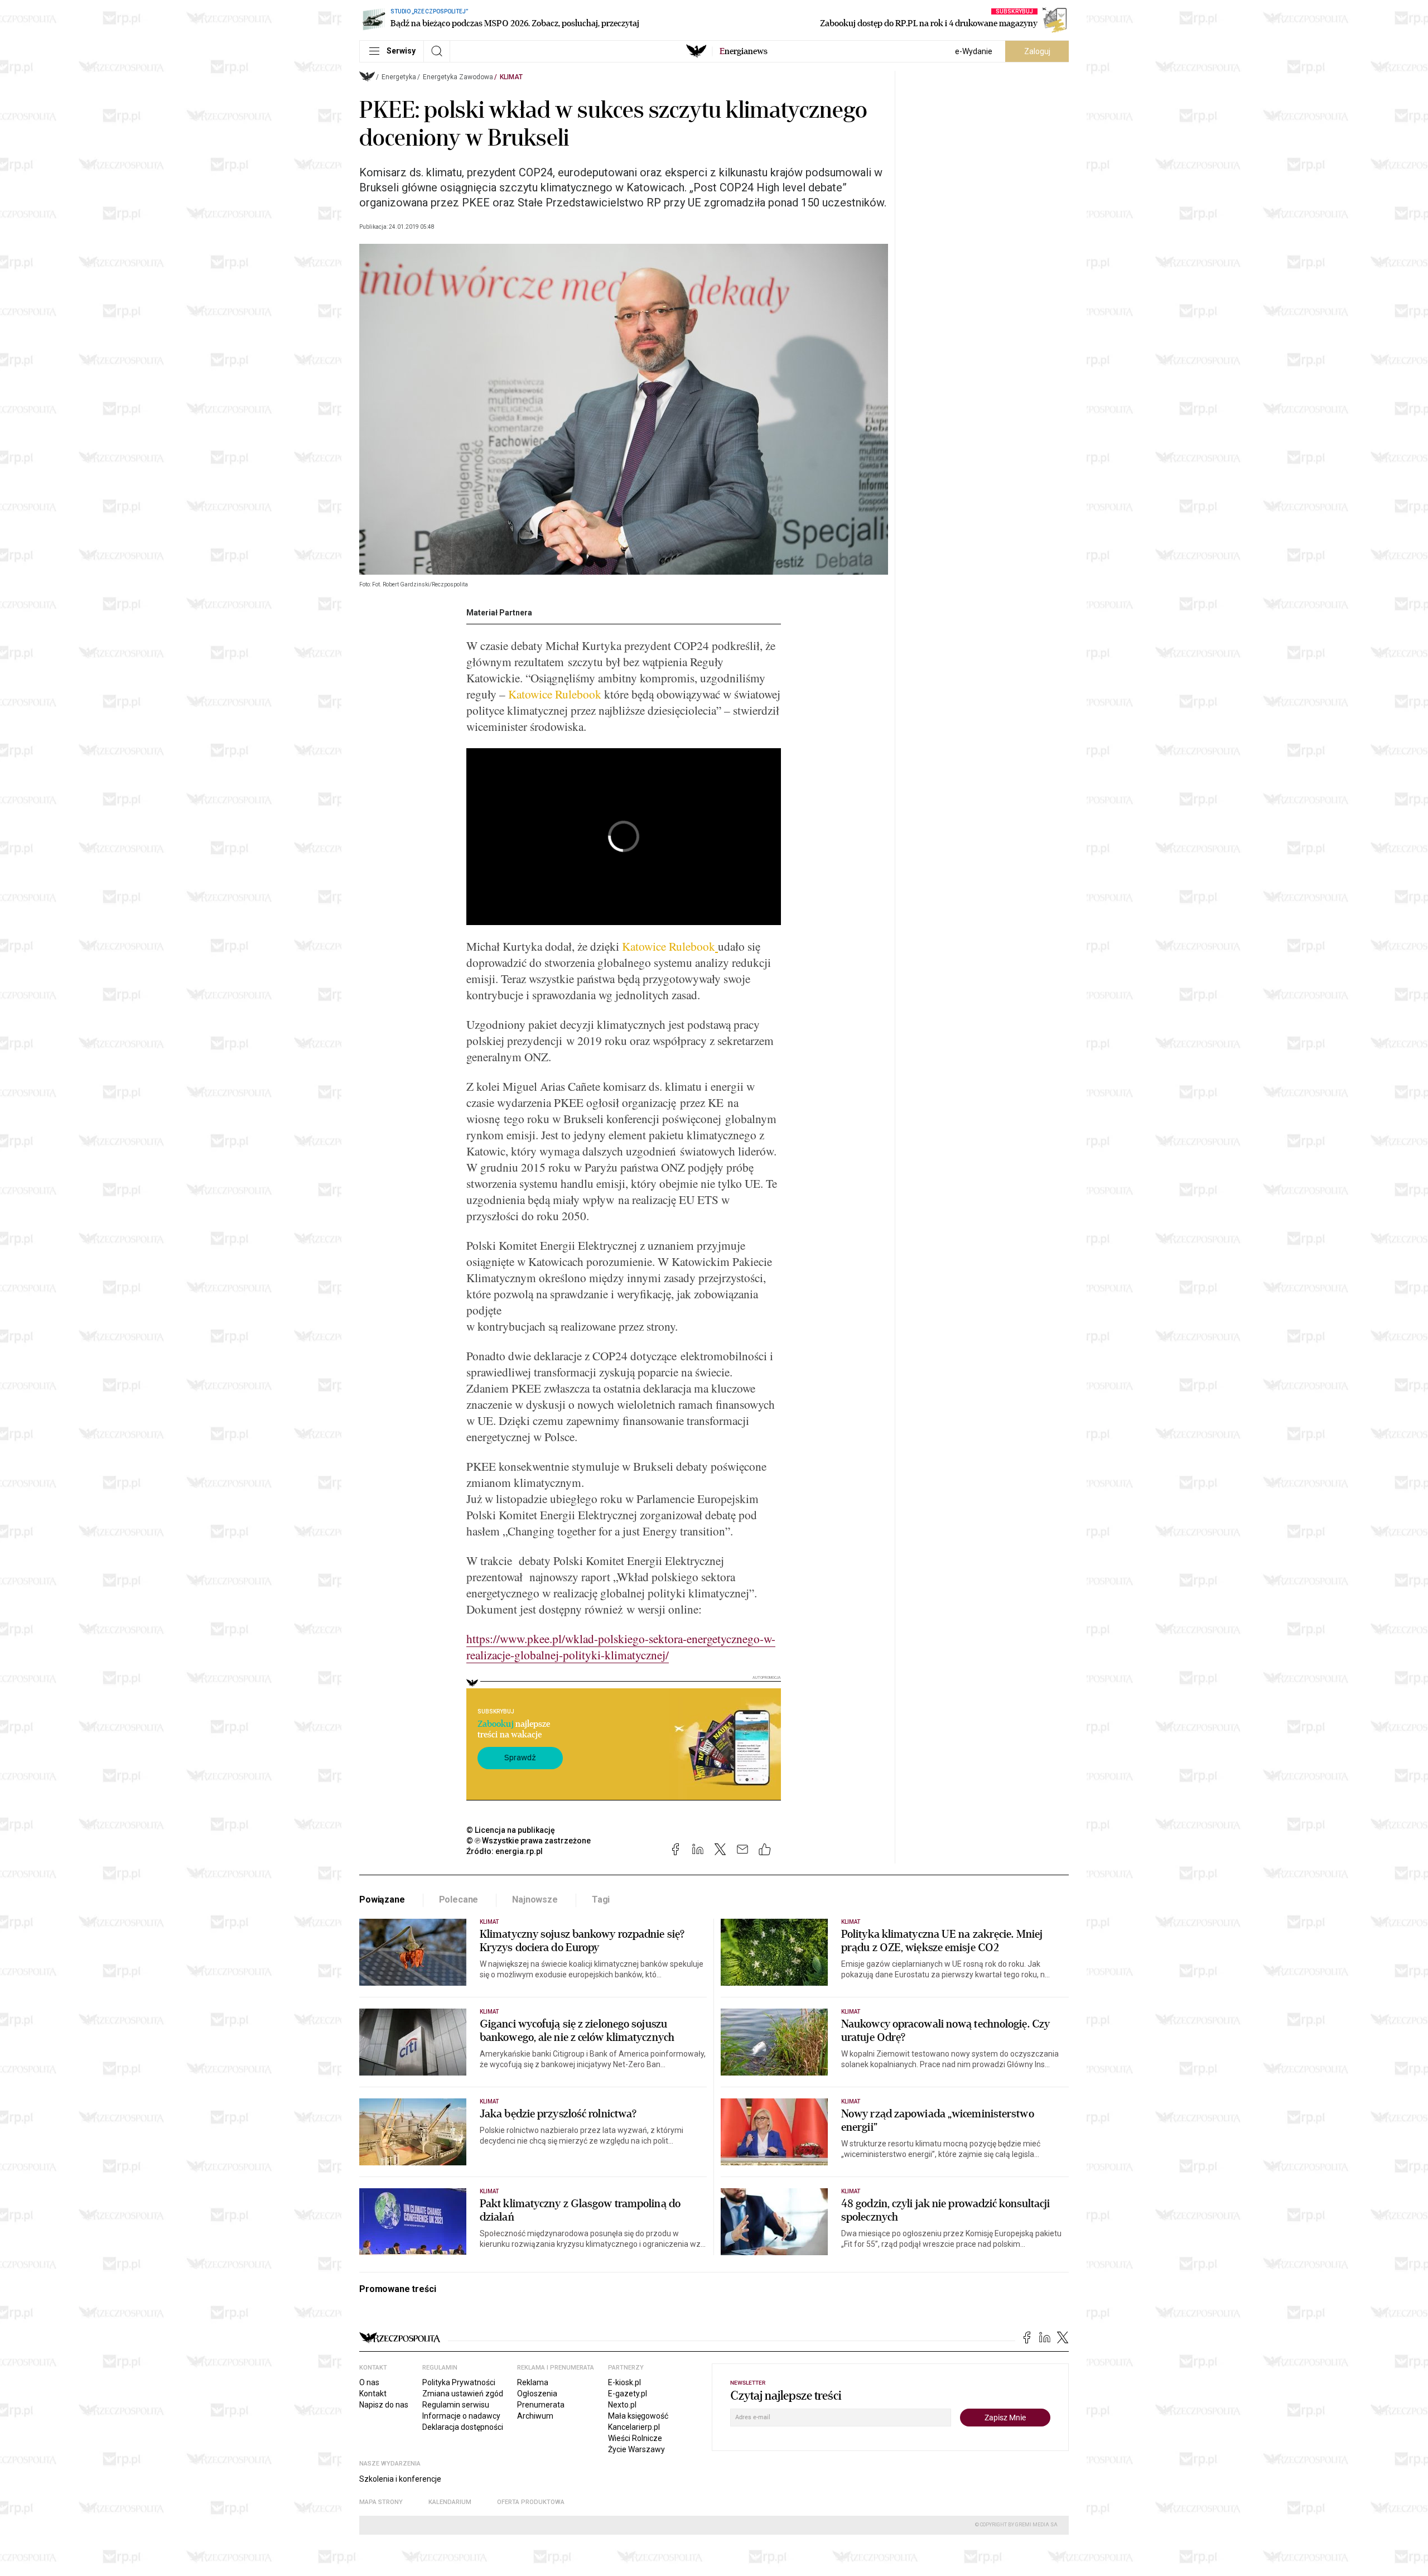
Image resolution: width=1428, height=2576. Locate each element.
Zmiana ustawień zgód (463, 2394)
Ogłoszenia (537, 2394)
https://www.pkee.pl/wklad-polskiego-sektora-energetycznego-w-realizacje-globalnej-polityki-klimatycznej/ (621, 1646)
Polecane (459, 1900)
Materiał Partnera (499, 613)
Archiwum (535, 2416)
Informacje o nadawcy (461, 2416)
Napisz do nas (384, 2405)
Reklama (533, 2382)
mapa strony (381, 2502)
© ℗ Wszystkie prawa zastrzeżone (529, 1841)
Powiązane (382, 1900)
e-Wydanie (974, 51)
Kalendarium (450, 2502)
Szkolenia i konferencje (400, 2479)
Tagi (601, 1900)
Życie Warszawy (636, 2449)
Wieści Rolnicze (635, 2438)
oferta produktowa (531, 2502)
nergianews (744, 51)
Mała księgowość (638, 2416)
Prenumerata (541, 2405)
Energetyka (399, 77)
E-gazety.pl (628, 2394)
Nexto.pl (622, 2405)
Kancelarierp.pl (634, 2427)
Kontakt (373, 2394)
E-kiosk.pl (624, 2382)
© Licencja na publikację (511, 1830)
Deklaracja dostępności (463, 2427)
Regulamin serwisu (456, 2405)
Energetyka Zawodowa (458, 77)
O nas (369, 2382)
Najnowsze (535, 1900)
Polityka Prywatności (459, 2382)
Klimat (511, 77)
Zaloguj (1037, 51)
